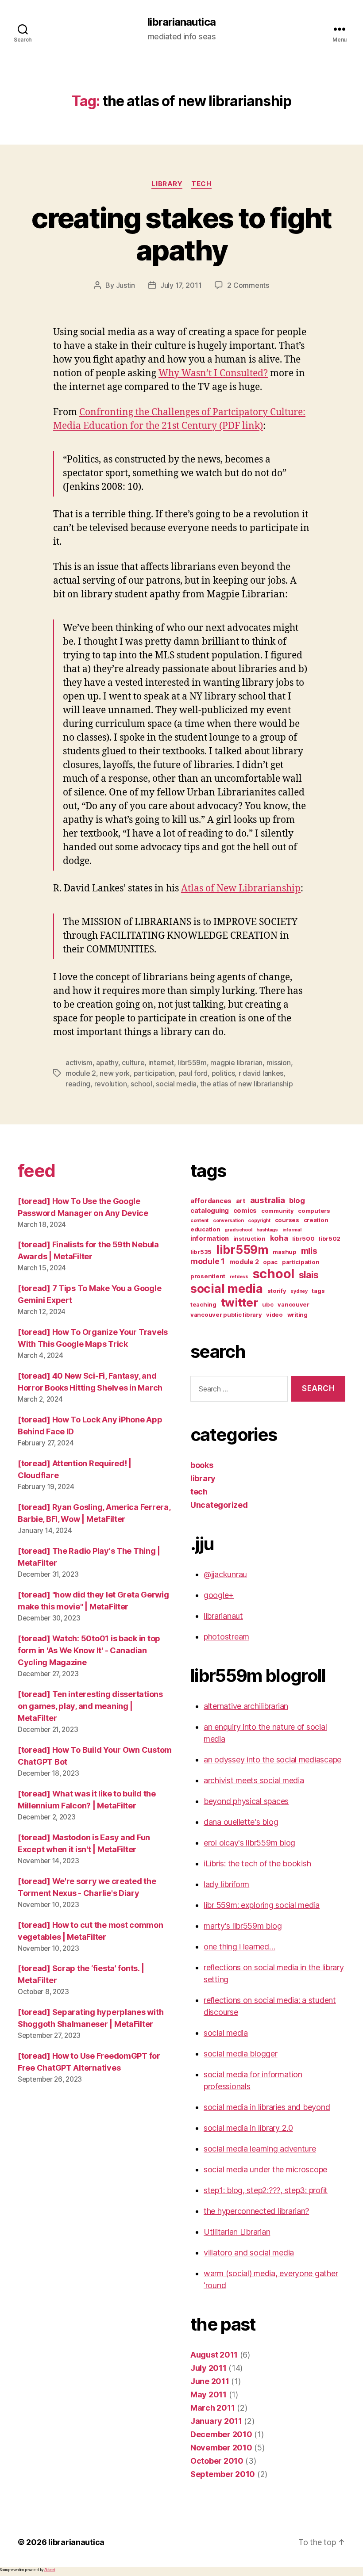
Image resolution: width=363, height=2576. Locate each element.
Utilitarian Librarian (237, 2232)
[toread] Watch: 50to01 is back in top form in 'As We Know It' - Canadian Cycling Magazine (89, 1650)
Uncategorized (219, 1505)
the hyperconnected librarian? (256, 2211)
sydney (299, 1291)
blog (297, 1200)
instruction (249, 1238)
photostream (226, 1637)
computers (314, 1211)
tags (318, 1291)
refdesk (239, 1277)
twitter (239, 1302)
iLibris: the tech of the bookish (257, 1863)
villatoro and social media (249, 2253)
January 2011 (216, 2421)
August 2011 (214, 2355)
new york (115, 1073)
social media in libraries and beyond (267, 2107)
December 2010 (221, 2434)
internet (161, 1063)
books (202, 1465)
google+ (219, 1595)
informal (292, 1230)
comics (245, 1211)
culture (133, 1063)
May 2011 (209, 2394)
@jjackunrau (225, 1574)
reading (78, 1084)
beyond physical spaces (246, 1801)
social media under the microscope (265, 2169)
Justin (126, 285)
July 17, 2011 (181, 285)
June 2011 (210, 2381)
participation (154, 1073)
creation (316, 1220)
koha (279, 1238)
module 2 (81, 1073)
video (274, 1315)
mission (279, 1063)
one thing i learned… (239, 1947)
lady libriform (226, 1884)
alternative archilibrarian (246, 1706)
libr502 (330, 1238)
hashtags (267, 1230)
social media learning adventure (260, 2149)
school (141, 1084)
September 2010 (223, 2474)
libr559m (192, 1063)
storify (277, 1291)
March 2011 (212, 2408)
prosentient (208, 1276)
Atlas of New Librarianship (241, 889)
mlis (309, 1251)
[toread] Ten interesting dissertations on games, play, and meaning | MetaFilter (90, 1706)
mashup (284, 1252)
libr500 (303, 1238)
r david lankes (261, 1073)
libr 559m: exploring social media (262, 1905)
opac (270, 1262)
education (205, 1229)
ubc (268, 1304)
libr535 (201, 1252)
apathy (107, 1063)
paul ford (193, 1073)
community (278, 1211)
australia (268, 1200)
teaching (203, 1304)
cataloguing (210, 1211)
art (241, 1201)
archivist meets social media (254, 1780)
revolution (111, 1084)
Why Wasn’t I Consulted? (213, 373)
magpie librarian (236, 1063)
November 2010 (221, 2448)
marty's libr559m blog (243, 1926)
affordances (211, 1201)
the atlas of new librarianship (246, 1084)
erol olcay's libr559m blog (249, 1843)
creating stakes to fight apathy (181, 234)
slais (309, 1275)
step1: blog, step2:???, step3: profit (266, 2190)
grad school (238, 1230)
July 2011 (209, 2368)
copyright (259, 1221)
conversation (228, 1221)
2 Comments (248, 285)
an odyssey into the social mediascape (272, 1760)
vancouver (293, 1304)
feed (36, 1171)
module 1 (208, 1261)
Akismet (50, 2570)
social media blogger (241, 2054)
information (210, 1238)
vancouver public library (226, 1315)
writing (297, 1315)
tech (201, 184)
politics (223, 1073)
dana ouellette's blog (241, 1822)
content (199, 1221)
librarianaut (223, 1616)
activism (79, 1063)
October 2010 (217, 2461)
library (167, 184)
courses (287, 1220)
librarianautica (181, 22)
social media (176, 1084)
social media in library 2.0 (248, 2128)
